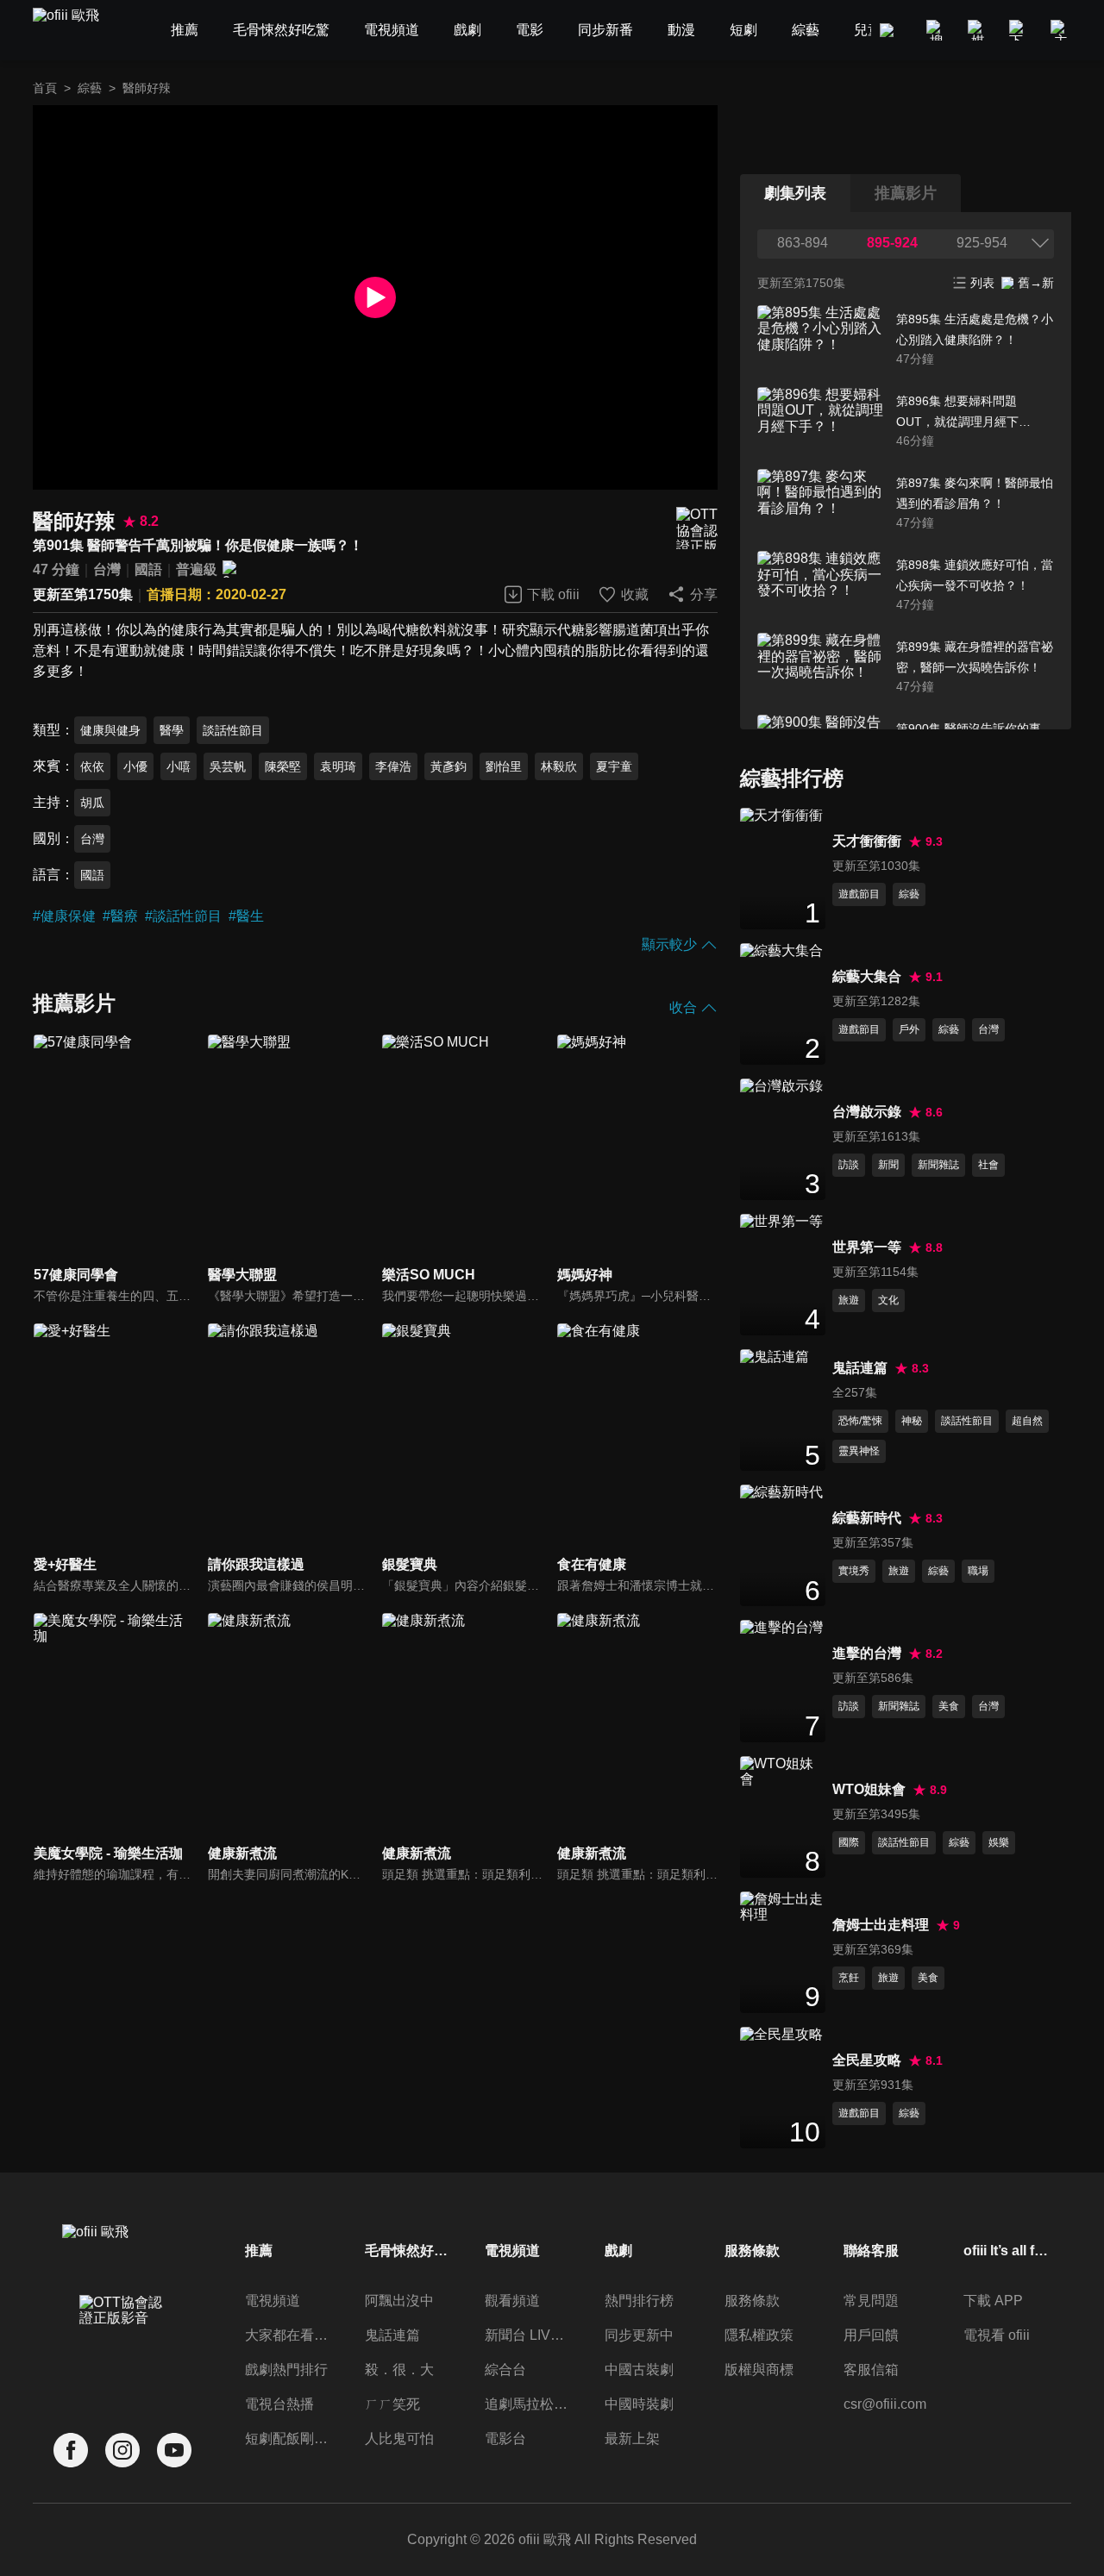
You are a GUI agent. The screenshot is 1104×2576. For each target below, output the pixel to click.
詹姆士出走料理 (881, 1925)
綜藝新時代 (867, 1518)
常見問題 (871, 2301)
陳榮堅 (283, 766)
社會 (988, 1165)
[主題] (1061, 30)
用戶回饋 (871, 2335)
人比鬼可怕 (399, 2438)
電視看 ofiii (997, 2335)
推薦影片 (906, 193)
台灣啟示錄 (867, 1112)
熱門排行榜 (639, 2301)
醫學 (172, 730)
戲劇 (618, 2251)
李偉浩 (393, 766)
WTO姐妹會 (869, 1789)
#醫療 (120, 916)
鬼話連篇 (860, 1368)
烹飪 (849, 1978)
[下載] (1019, 30)
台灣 (107, 569)
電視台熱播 (279, 2404)
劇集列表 (795, 193)
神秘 (912, 1421)
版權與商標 (759, 2370)
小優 (135, 766)
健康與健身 (110, 730)
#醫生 (246, 916)
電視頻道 (273, 2301)
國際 (849, 1842)
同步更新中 (639, 2335)
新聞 (888, 1165)
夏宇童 (614, 766)
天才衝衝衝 (867, 841)
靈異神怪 (859, 1451)
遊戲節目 (859, 894)
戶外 (909, 1029)
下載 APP (993, 2301)
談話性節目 (233, 730)
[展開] (1040, 243)
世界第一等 (867, 1247)
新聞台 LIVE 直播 (528, 2335)
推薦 (259, 2251)
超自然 (1027, 1421)
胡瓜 (92, 803)
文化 (888, 1300)
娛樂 (999, 1842)
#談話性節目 (183, 916)
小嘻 (179, 766)
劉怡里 (504, 766)
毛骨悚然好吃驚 (408, 2251)
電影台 (505, 2438)
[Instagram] (122, 2451)
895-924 (892, 243)
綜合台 (505, 2370)
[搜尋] (937, 30)
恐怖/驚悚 (860, 1421)
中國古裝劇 (639, 2370)
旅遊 (849, 1300)
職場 (978, 1571)
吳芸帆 (228, 766)
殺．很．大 (399, 2370)
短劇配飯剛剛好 (288, 2438)
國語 (148, 569)
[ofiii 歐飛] (76, 31)
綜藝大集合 (867, 976)
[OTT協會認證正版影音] (697, 528)
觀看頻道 (512, 2301)
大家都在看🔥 (288, 2335)
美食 (949, 1706)
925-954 (982, 243)
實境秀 (854, 1571)
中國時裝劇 (639, 2404)
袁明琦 (338, 766)
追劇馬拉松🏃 (528, 2404)
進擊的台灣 (867, 1653)
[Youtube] (174, 2451)
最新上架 (632, 2438)
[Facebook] (71, 2451)
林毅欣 (559, 766)
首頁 (45, 88)
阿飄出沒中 (399, 2301)
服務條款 (752, 2301)
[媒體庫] (978, 30)
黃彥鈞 (448, 766)
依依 (92, 766)
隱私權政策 (759, 2335)
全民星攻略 (867, 2060)
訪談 (849, 1165)
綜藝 (90, 88)
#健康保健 (64, 916)
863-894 (803, 243)
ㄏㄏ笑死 (392, 2404)
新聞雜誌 (938, 1165)
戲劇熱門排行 (286, 2370)
